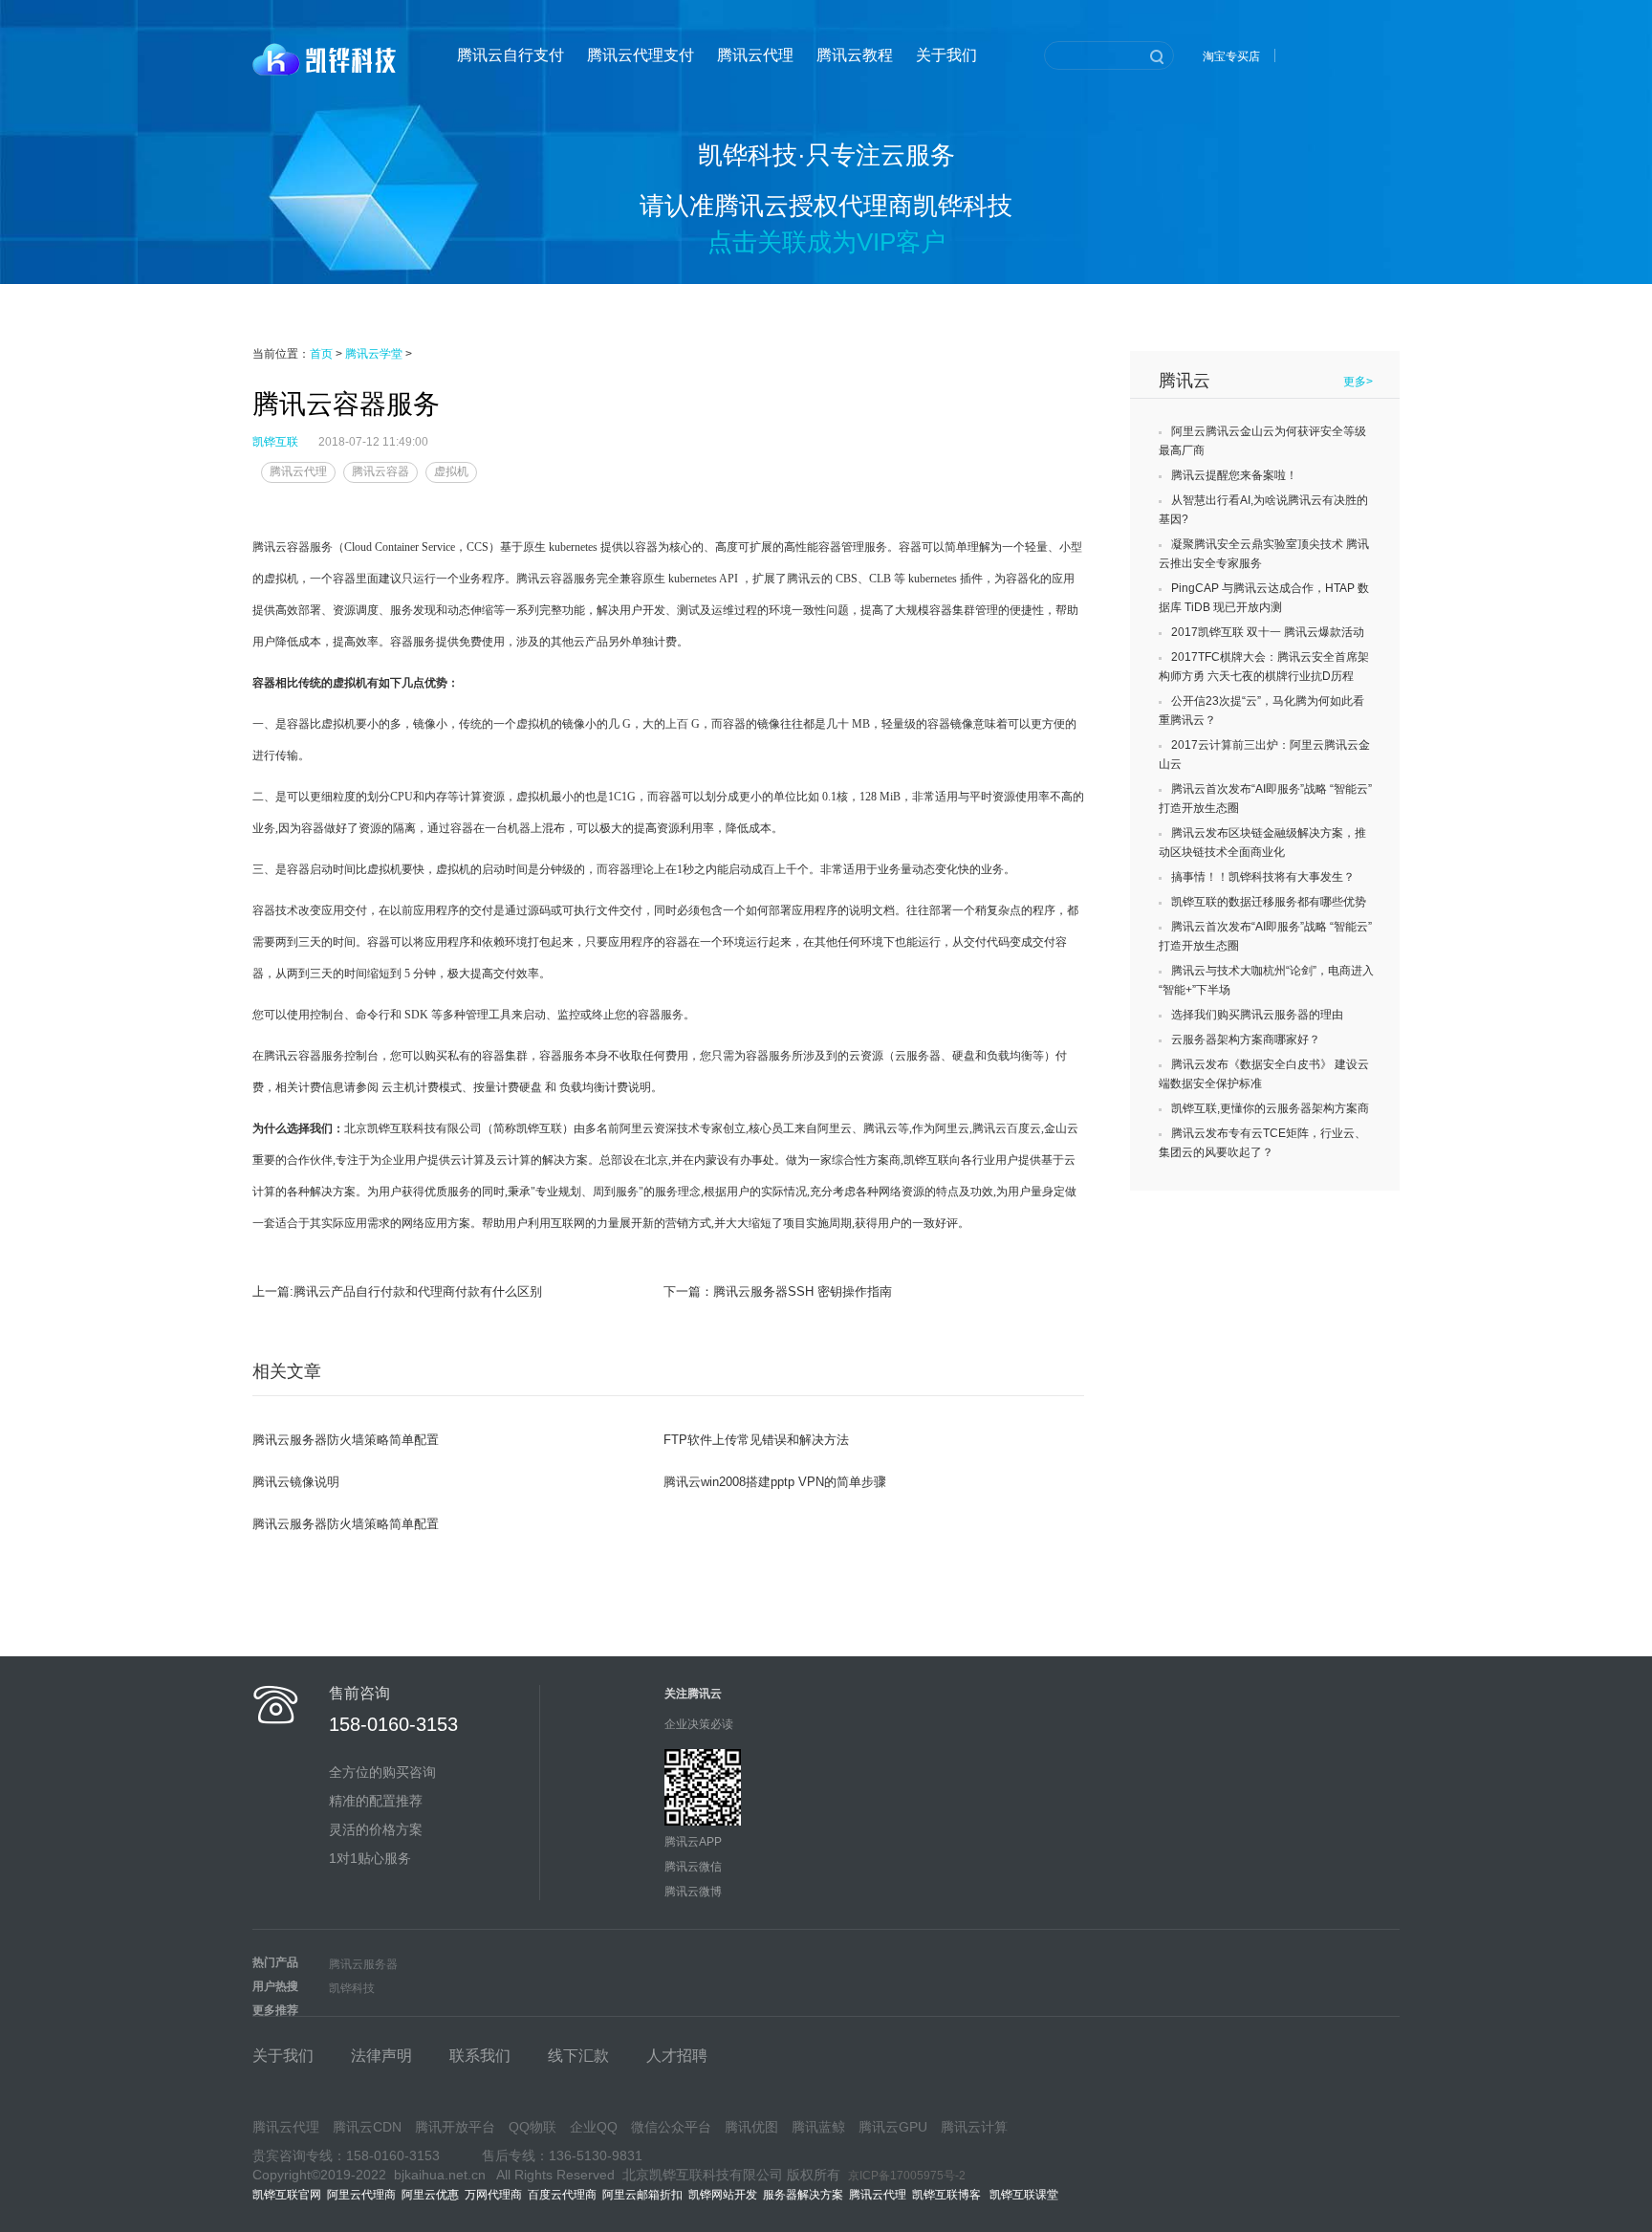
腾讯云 (1185, 381)
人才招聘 (677, 2056)
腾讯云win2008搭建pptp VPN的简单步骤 (775, 1482)
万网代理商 (493, 2195)
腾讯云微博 (693, 1892)
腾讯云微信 (693, 1867)
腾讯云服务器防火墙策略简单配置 (346, 1440)
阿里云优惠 (430, 2195)
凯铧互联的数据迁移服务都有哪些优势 (1269, 902)
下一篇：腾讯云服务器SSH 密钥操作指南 (778, 1291)
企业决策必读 (699, 1724)
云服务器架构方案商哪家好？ (1246, 1039)
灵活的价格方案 (376, 1829)
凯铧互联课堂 (1027, 2195)
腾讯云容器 (380, 471)
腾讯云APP (693, 1842)
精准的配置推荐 (376, 1801)
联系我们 (480, 2056)
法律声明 (381, 2056)
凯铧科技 (352, 1988)
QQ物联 (533, 2127)
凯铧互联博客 (951, 2195)
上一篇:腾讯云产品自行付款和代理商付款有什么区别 (397, 1291)
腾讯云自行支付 (511, 55)
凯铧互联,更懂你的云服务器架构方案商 (1270, 1108)
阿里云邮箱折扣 (642, 2195)
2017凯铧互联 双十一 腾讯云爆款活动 (1268, 632)
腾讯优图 (751, 2127)
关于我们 (946, 55)
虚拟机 (451, 471)
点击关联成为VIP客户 (826, 242)
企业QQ (594, 2127)
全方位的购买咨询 (382, 1772)
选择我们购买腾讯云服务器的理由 (1257, 1015)
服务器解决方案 (806, 2195)
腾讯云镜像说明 (296, 1482)
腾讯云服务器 (363, 1964)
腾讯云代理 (755, 55)
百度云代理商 (562, 2195)
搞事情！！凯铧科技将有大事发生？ (1263, 877)
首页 (321, 354)
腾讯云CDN (367, 2127)
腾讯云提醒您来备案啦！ (1234, 475)
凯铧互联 (275, 442)
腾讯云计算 (974, 2127)
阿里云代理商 (361, 2195)
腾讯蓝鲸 (818, 2127)
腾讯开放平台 (455, 2127)
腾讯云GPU (893, 2127)
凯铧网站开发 (723, 2195)
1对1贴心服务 (370, 1858)
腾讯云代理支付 (641, 55)
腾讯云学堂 (374, 354)
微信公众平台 (671, 2127)
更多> (1358, 382)
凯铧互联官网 (287, 2195)
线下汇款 (578, 2056)
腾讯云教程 (855, 55)
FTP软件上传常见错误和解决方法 (756, 1440)
